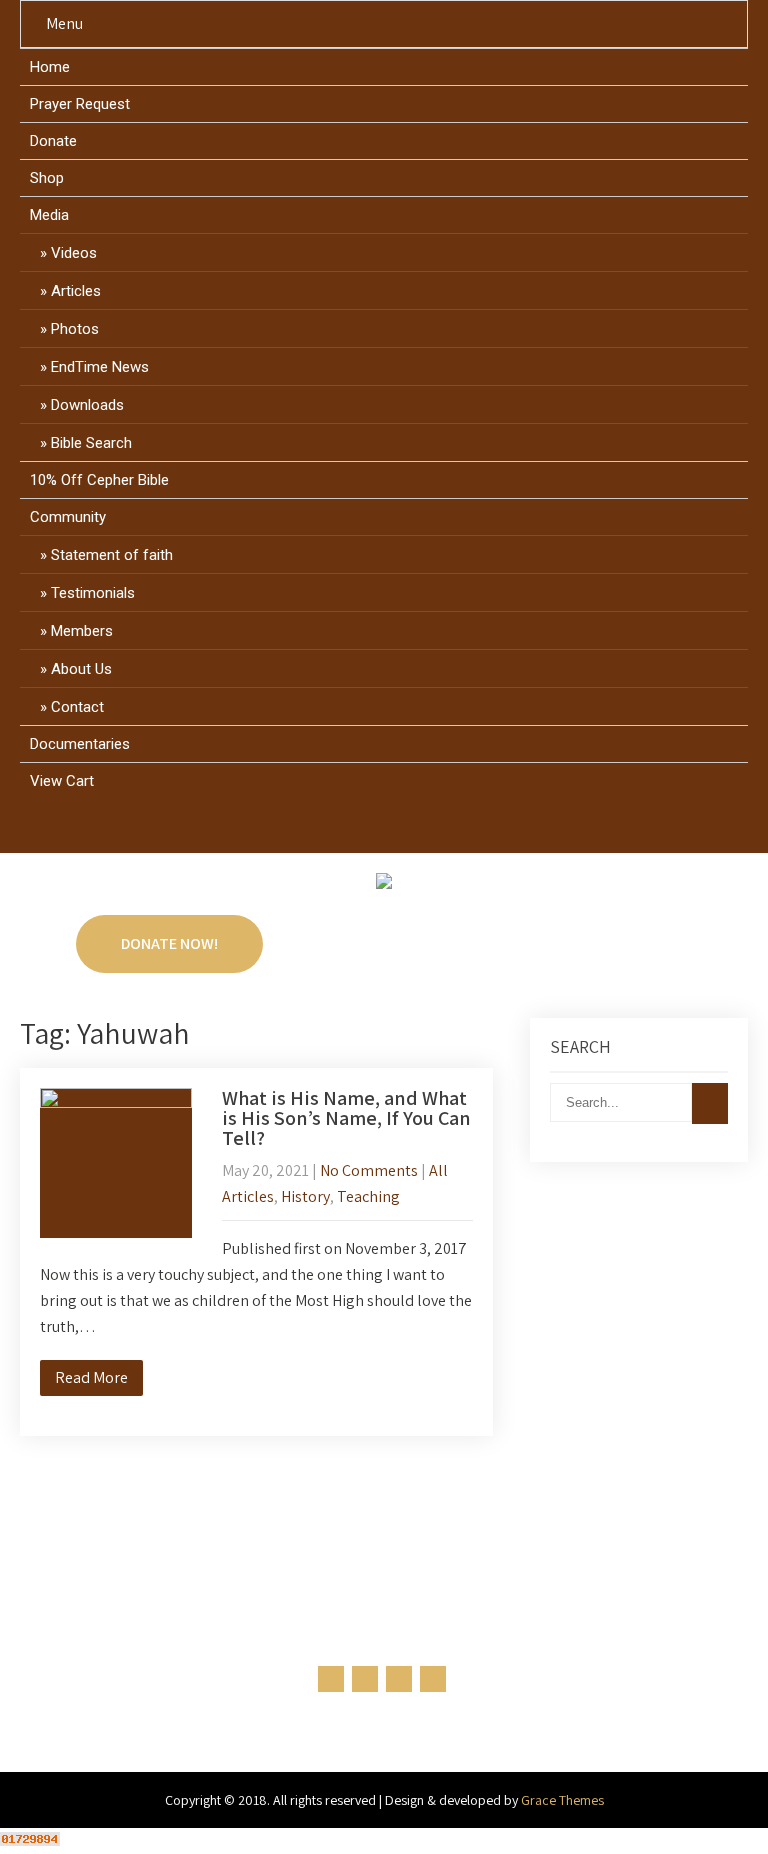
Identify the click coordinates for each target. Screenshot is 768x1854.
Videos (74, 253)
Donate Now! (169, 943)
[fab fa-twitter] (365, 830)
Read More (91, 1377)
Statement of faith (112, 555)
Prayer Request (80, 104)
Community (68, 517)
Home (50, 67)
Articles (76, 291)
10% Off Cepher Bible (99, 480)
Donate (53, 141)
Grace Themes (562, 1800)
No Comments (369, 1170)
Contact (77, 707)
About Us (81, 669)
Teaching (368, 1196)
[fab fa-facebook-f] (327, 830)
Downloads (87, 405)
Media (49, 215)
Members (82, 631)
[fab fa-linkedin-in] (403, 830)
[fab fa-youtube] (441, 830)
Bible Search (91, 443)
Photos (75, 329)
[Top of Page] (711, 1811)
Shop (47, 178)
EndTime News (100, 367)
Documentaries (80, 744)
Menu (64, 23)
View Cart (62, 781)
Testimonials (93, 593)
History (305, 1196)
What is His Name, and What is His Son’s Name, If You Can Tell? (346, 1118)
